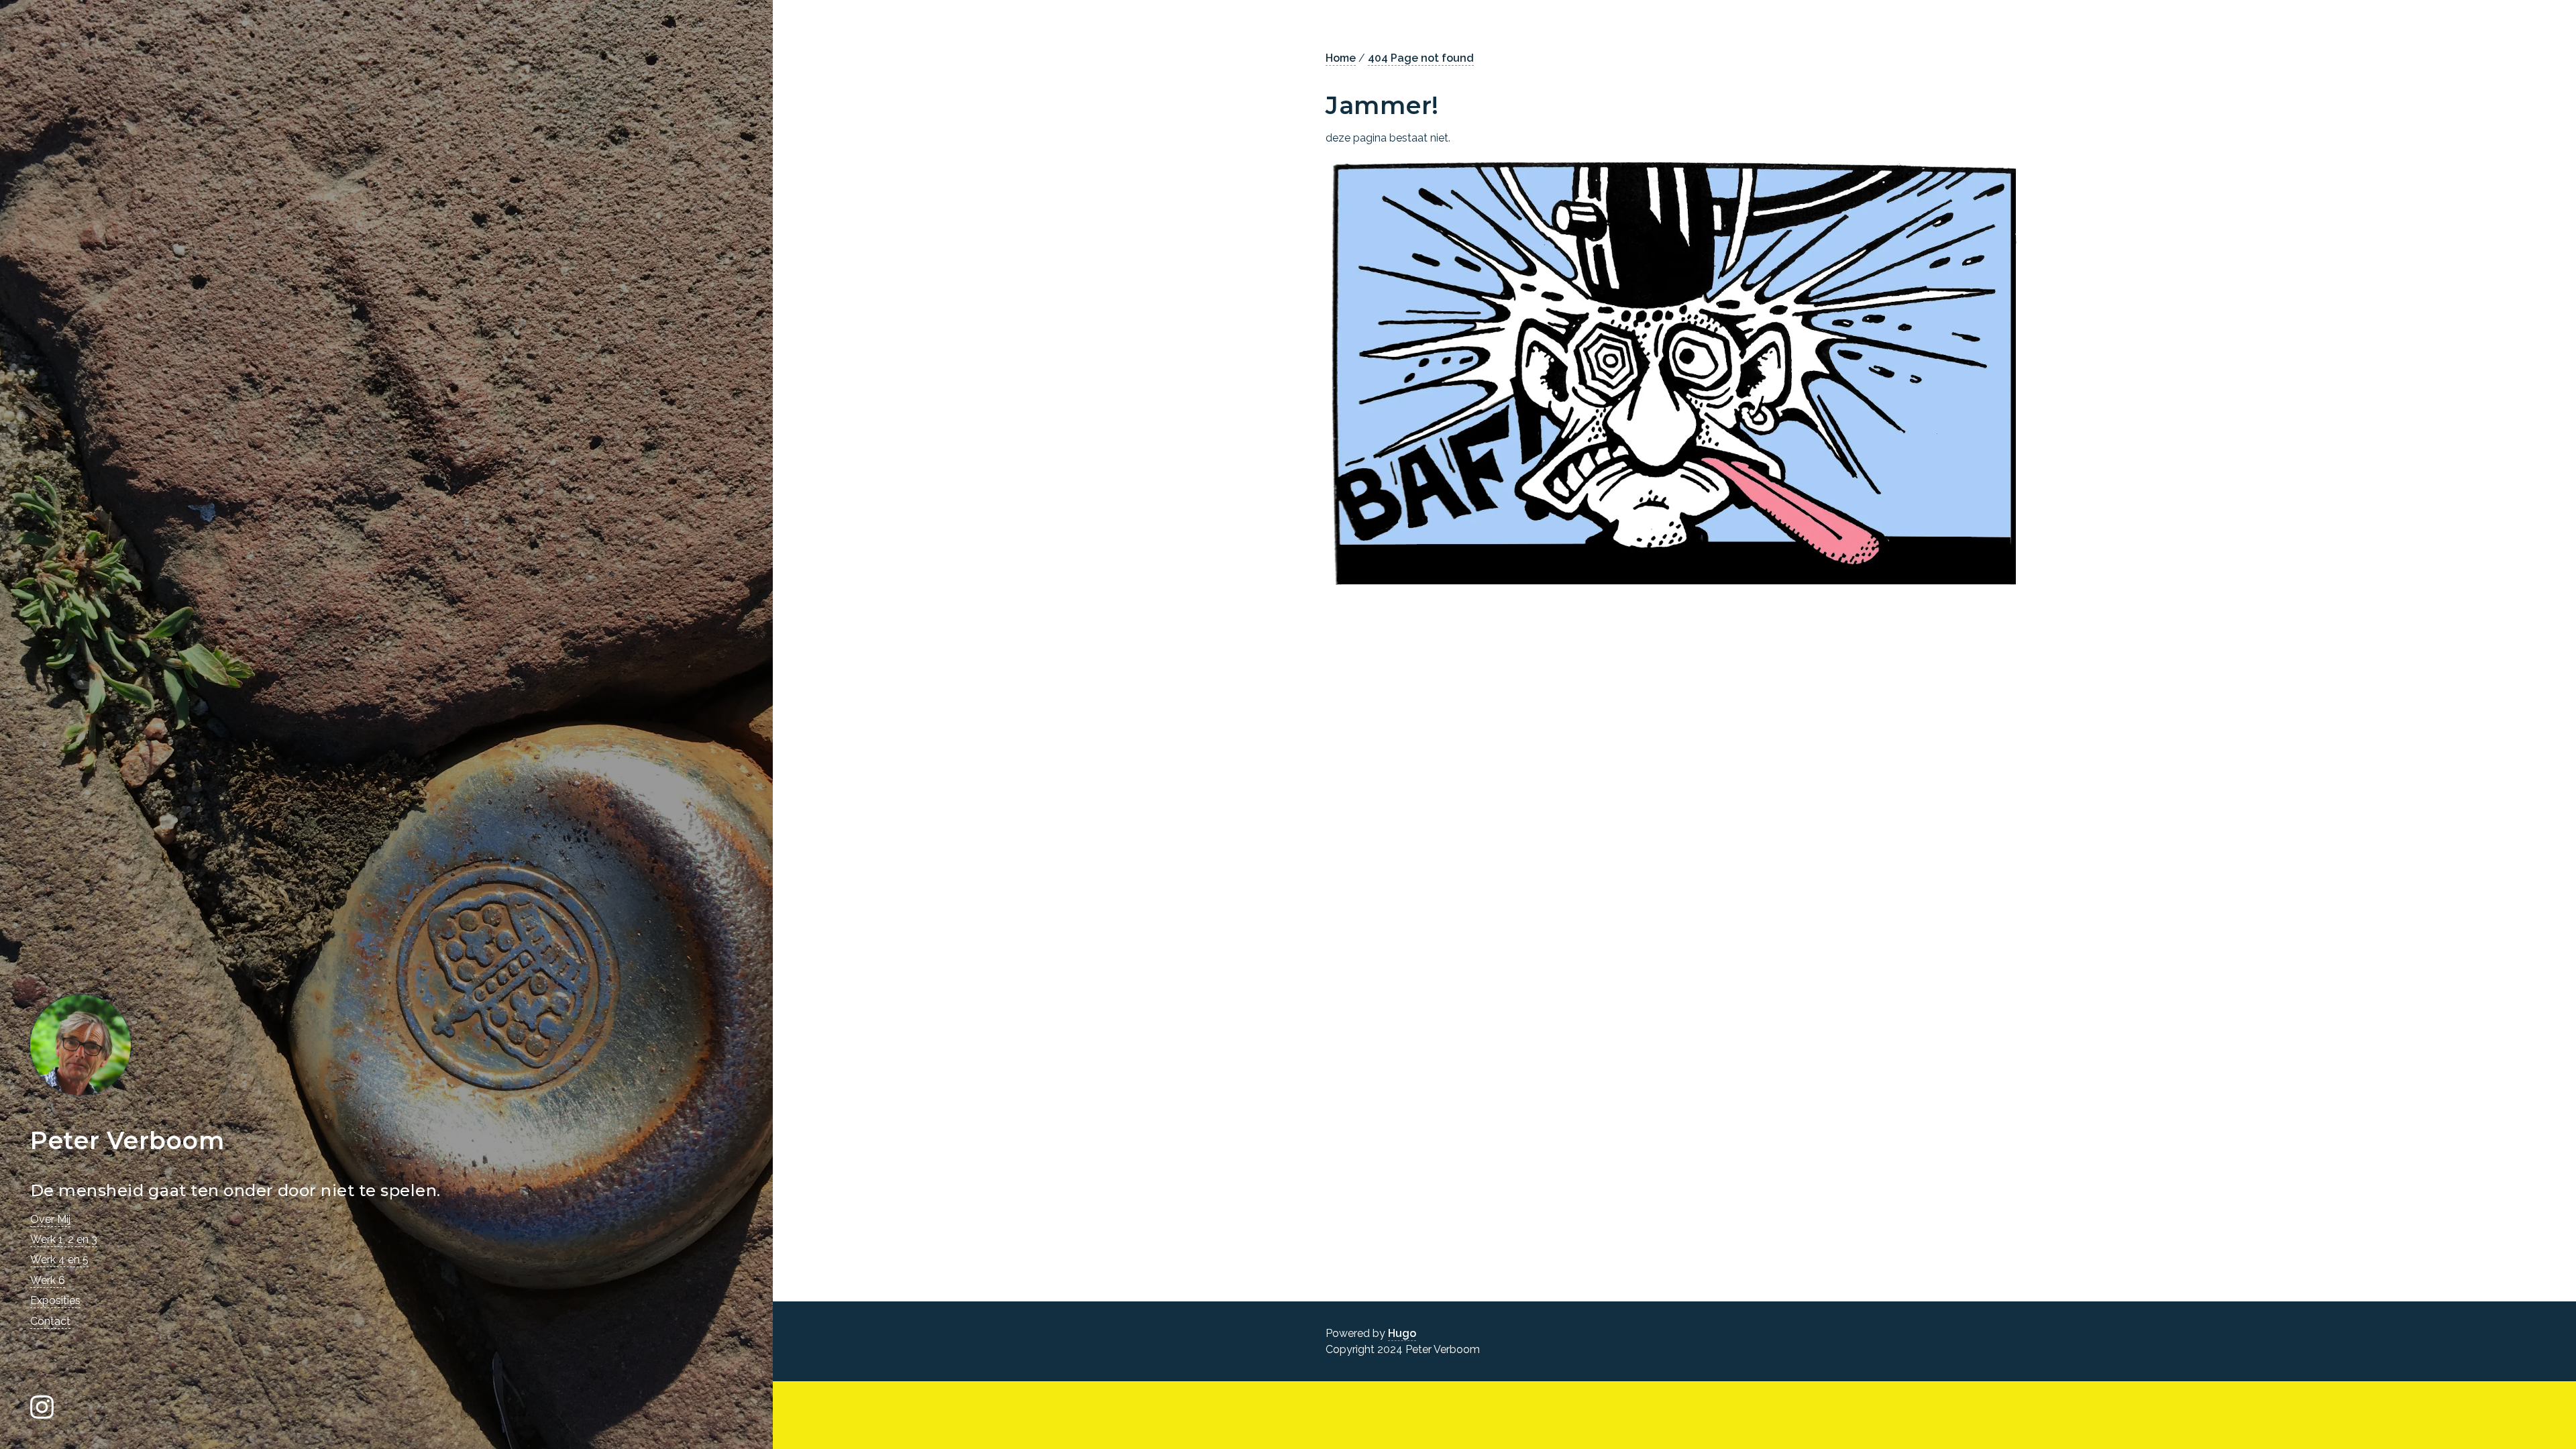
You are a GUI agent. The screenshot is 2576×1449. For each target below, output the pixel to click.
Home (1341, 58)
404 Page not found (1421, 58)
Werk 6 (48, 1280)
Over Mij (50, 1219)
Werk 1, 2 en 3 (64, 1239)
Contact (50, 1321)
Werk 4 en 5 (59, 1259)
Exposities (55, 1300)
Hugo (1402, 1333)
